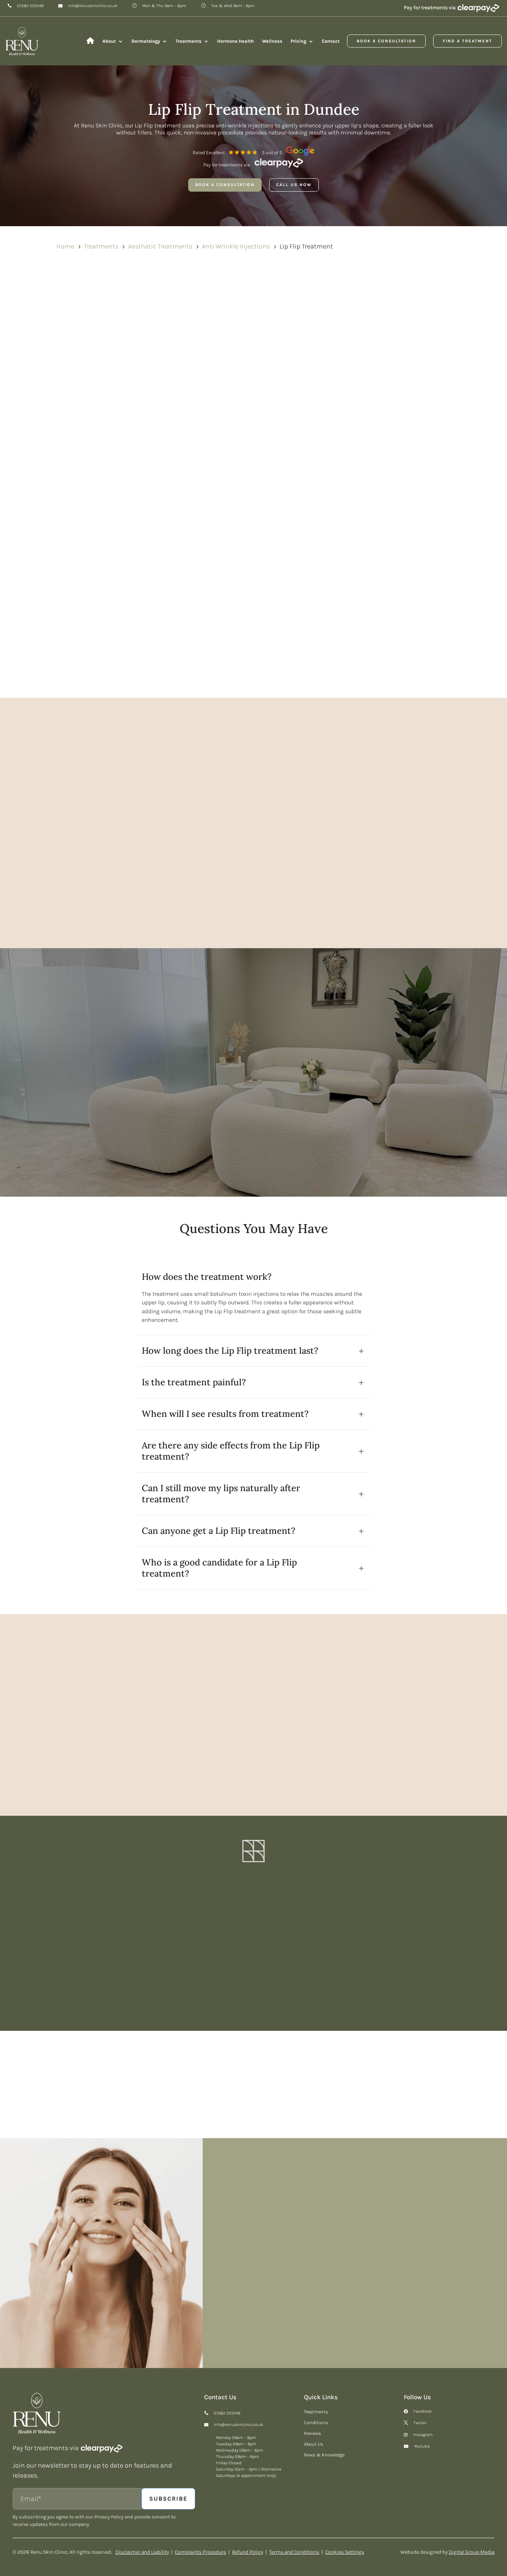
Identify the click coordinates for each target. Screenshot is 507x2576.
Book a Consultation (386, 41)
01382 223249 (30, 6)
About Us (314, 2444)
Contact (331, 41)
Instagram (423, 2435)
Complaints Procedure (200, 2552)
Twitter (420, 2423)
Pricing (298, 41)
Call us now (294, 185)
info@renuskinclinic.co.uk (93, 6)
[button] (488, 1729)
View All (475, 2065)
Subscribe (344, 1977)
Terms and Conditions (294, 2552)
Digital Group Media (472, 2552)
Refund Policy (248, 2552)
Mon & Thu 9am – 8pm (164, 6)
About (109, 41)
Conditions (316, 2423)
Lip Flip (167, 341)
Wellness (272, 41)
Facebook (423, 2411)
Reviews (313, 2433)
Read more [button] (41, 1761)
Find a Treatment (467, 41)
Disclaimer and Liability (142, 2552)
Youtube (422, 2446)
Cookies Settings (345, 2552)
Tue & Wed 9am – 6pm (233, 6)
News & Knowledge (324, 2455)
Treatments (189, 41)
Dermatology (146, 41)
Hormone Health (235, 41)
